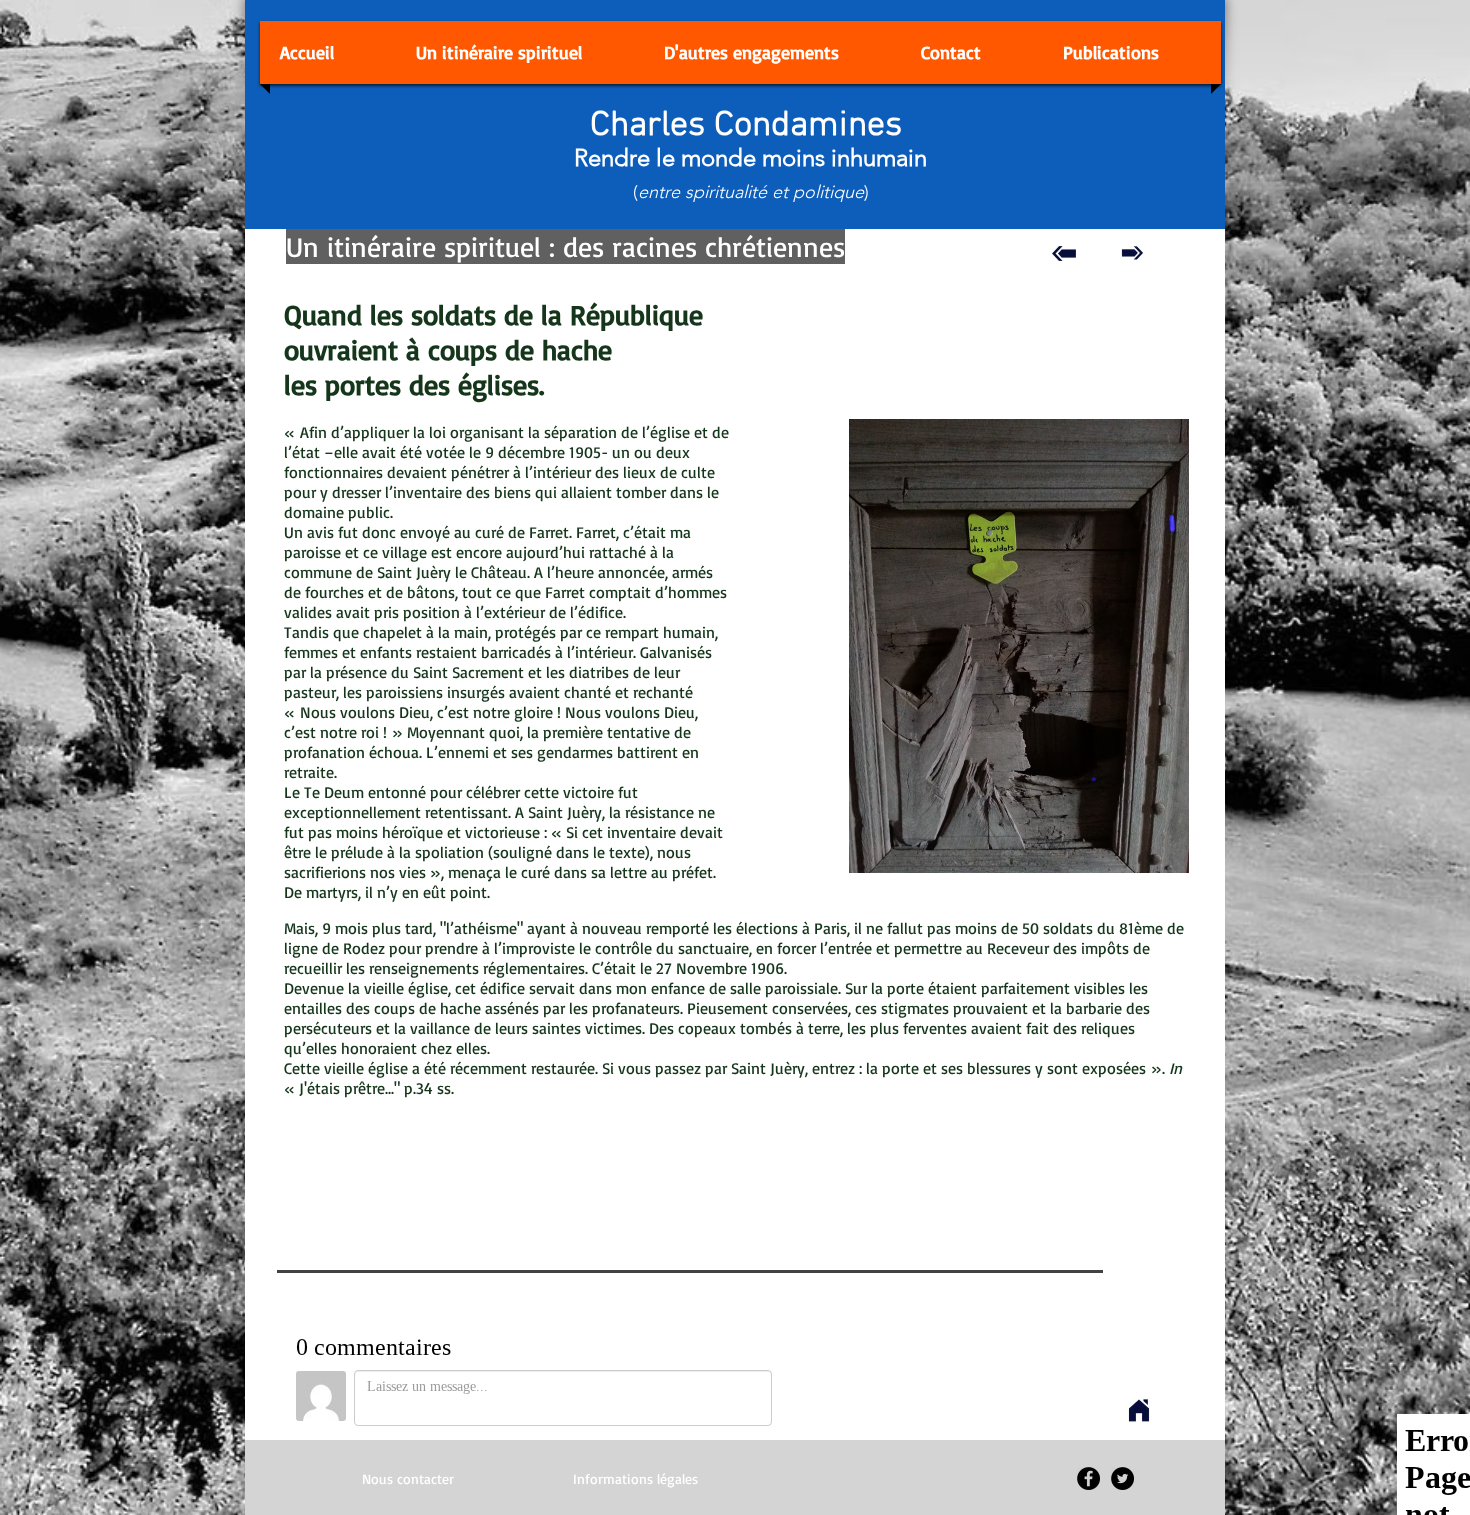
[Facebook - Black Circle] (1088, 1478)
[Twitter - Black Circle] (1122, 1478)
